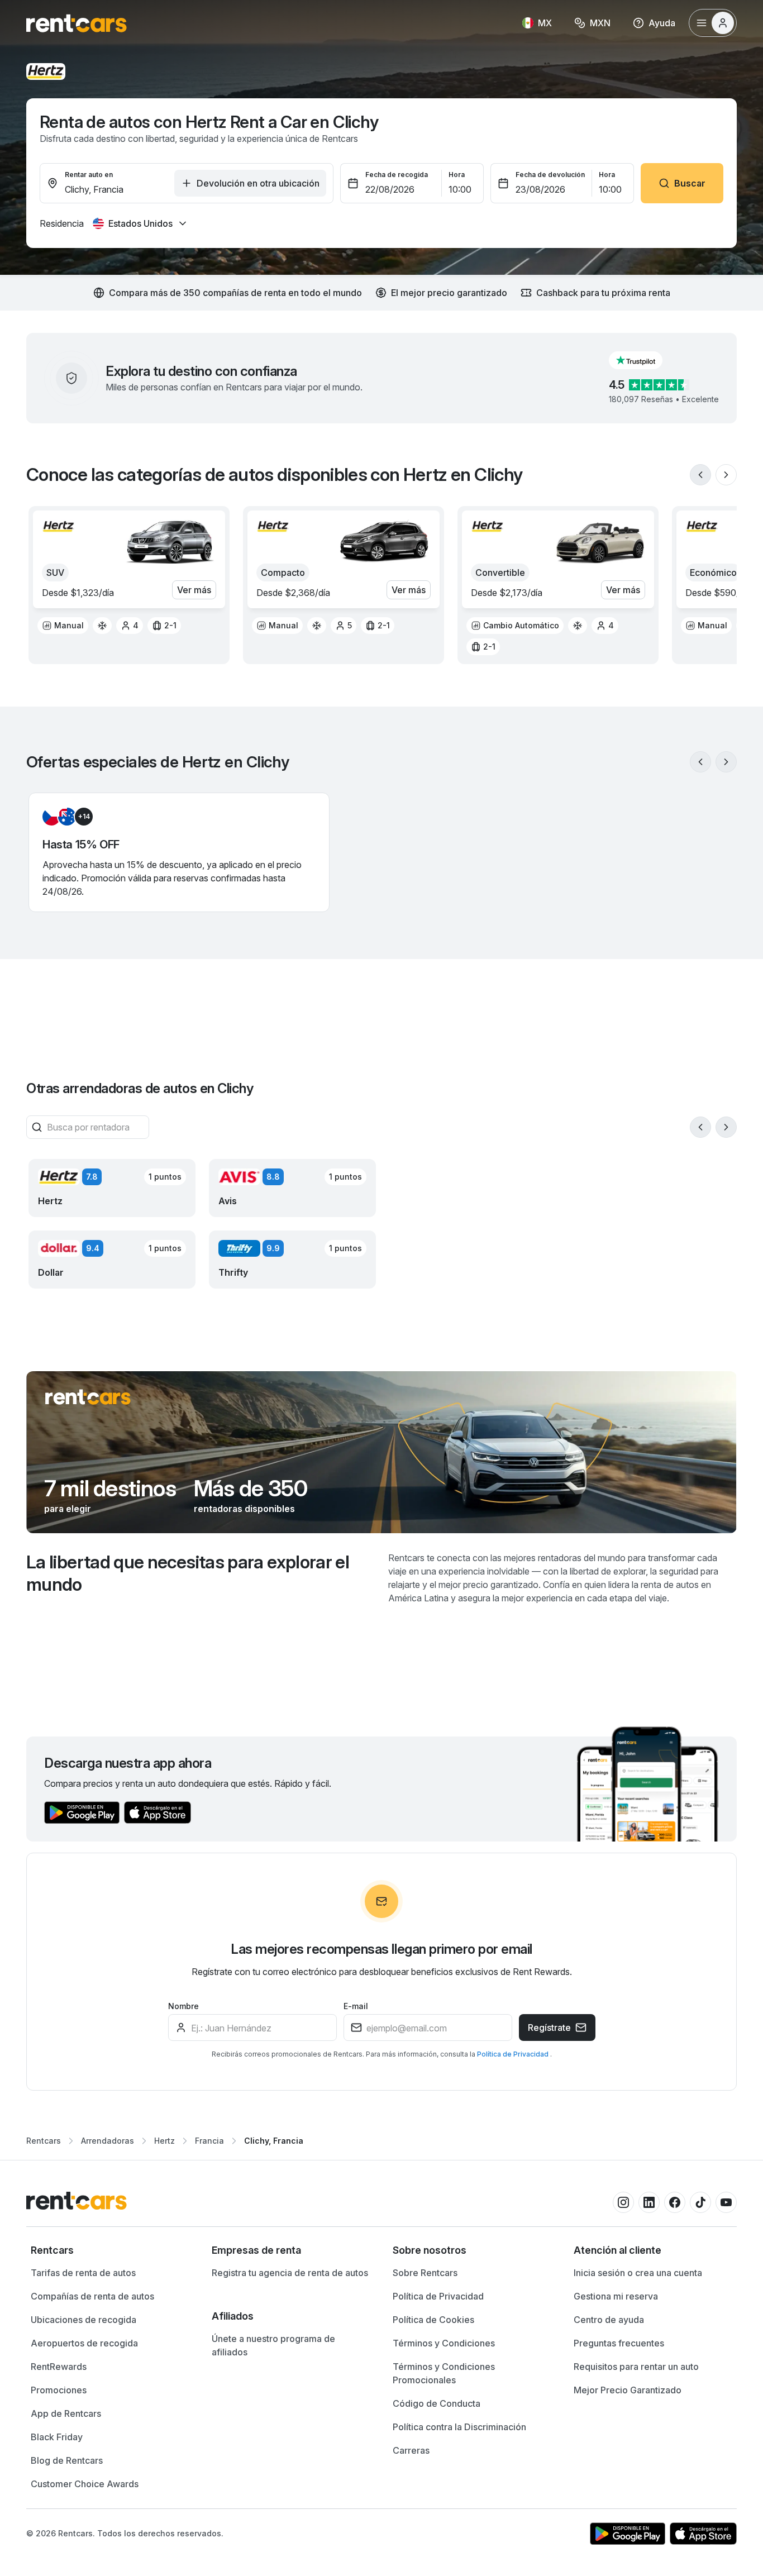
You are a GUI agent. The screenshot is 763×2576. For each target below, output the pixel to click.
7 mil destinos (110, 1489)
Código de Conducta (437, 2403)
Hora (457, 175)
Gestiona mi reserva (616, 2296)
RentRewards (59, 2367)
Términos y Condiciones (444, 2343)
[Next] (726, 475)
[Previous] (700, 475)
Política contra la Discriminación (459, 2427)
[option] (63, 626)
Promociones (59, 2390)
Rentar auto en (89, 175)
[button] (645, 360)
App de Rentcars (66, 2413)
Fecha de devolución (550, 175)
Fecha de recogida (397, 175)
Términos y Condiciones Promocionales (444, 2373)
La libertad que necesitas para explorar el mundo (188, 1573)
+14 (84, 816)
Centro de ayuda (609, 2320)
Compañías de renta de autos (92, 2296)
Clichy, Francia (274, 2141)
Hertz (164, 2141)
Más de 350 (251, 1489)
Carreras (411, 2450)
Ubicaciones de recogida (84, 2320)
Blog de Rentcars (67, 2460)
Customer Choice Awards (85, 2484)
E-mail (356, 2006)
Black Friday (57, 2437)
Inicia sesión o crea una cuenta (638, 2273)
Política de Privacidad (514, 2054)
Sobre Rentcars (425, 2273)
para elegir (68, 1509)
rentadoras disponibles (244, 1509)
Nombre (183, 2006)
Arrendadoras (108, 2141)
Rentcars (44, 2141)
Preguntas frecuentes (619, 2343)
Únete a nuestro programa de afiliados (273, 2345)
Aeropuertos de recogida (84, 2343)
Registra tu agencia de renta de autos (290, 2273)
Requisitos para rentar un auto (636, 2367)
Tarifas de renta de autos (83, 2273)
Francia (209, 2141)
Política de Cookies (433, 2320)
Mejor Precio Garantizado (628, 2390)
